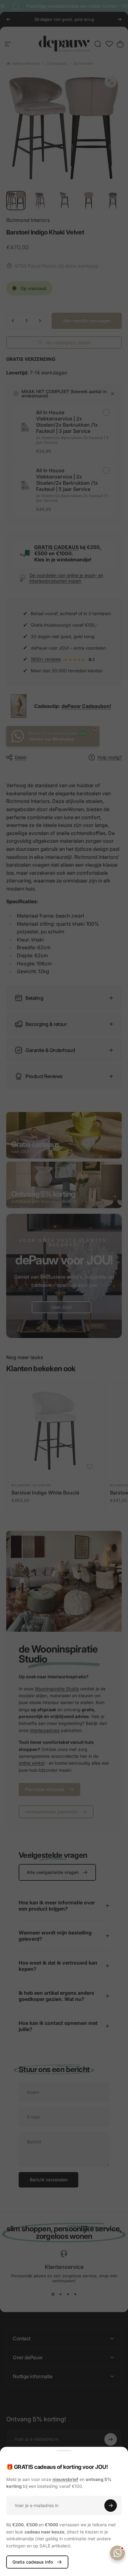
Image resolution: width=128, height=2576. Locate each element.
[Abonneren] (111, 2506)
